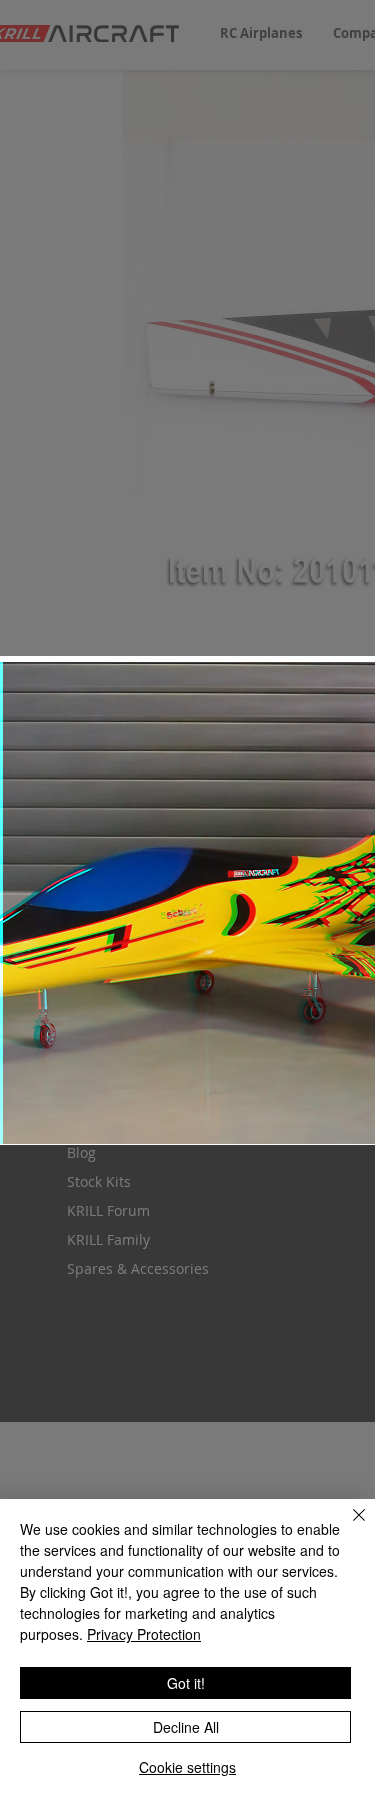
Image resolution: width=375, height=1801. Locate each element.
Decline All (186, 1727)
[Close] (347, 1527)
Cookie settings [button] (187, 1767)
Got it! (186, 1683)
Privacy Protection (144, 1634)
